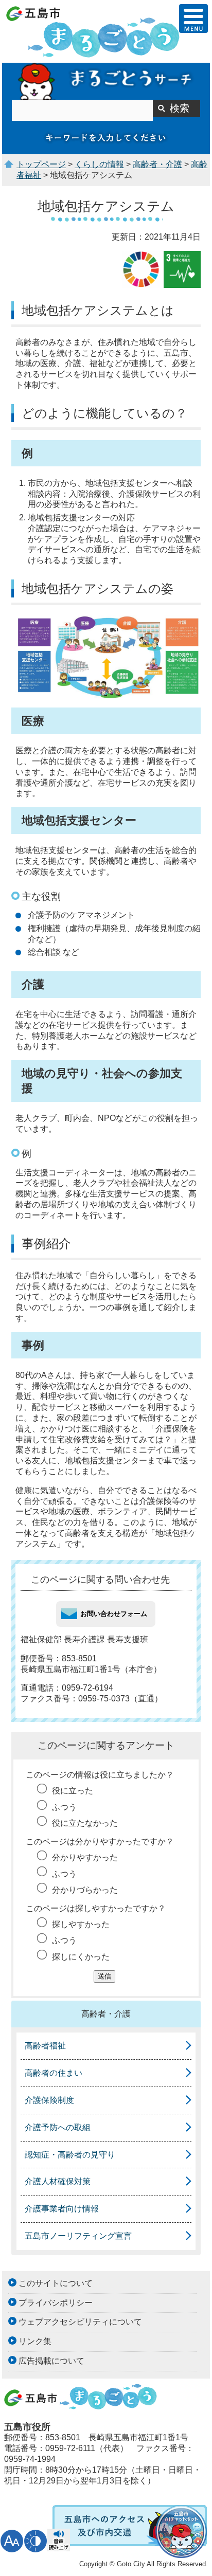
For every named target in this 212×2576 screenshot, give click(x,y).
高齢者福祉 (45, 2046)
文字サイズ (12, 2541)
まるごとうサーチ (106, 81)
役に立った (73, 1791)
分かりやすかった (85, 1857)
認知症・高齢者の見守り (70, 2155)
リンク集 (35, 2341)
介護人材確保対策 (58, 2181)
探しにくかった (81, 1957)
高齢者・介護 (157, 164)
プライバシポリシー (56, 2303)
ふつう (64, 1807)
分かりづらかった (85, 1890)
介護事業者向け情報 (62, 2209)
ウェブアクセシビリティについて (80, 2322)
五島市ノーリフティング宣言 (78, 2236)
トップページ (41, 164)
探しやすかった (81, 1924)
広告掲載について (51, 2361)
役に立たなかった (85, 1823)
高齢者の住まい (54, 2073)
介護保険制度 (49, 2100)
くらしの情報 (99, 164)
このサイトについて (56, 2283)
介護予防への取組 (58, 2127)
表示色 (36, 2541)
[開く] (193, 19)
